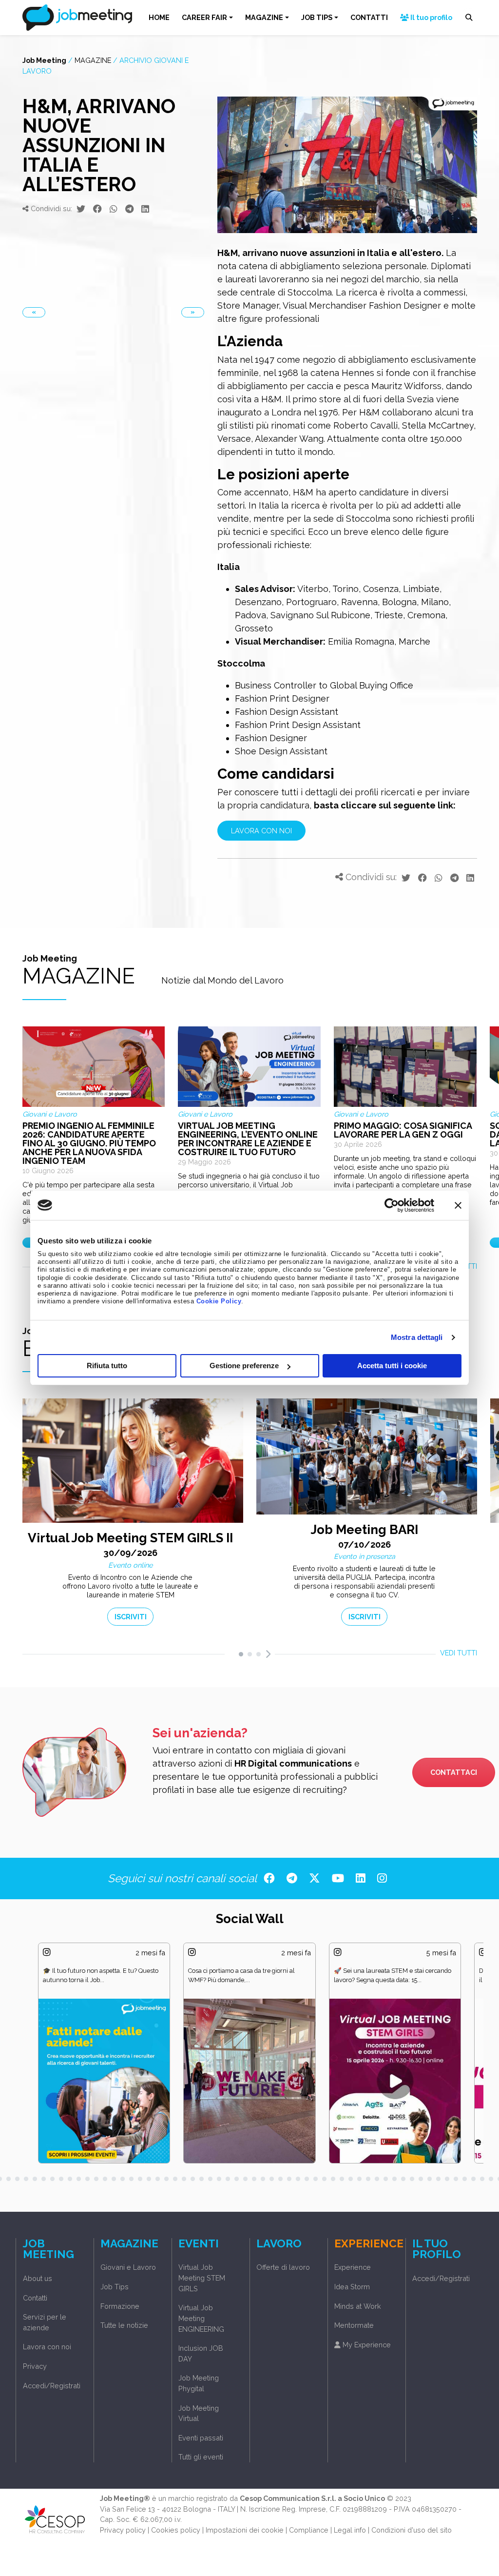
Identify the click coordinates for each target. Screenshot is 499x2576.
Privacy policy (123, 2530)
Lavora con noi (47, 2347)
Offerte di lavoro (283, 2267)
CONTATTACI (454, 1772)
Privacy (35, 2366)
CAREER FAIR (204, 17)
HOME (159, 17)
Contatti (35, 2298)
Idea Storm (352, 2287)
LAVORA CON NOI (261, 831)
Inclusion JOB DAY (201, 2353)
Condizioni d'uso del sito (412, 2530)
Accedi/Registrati (52, 2386)
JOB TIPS (317, 17)
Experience (353, 2267)
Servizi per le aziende (45, 2322)
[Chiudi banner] (458, 1205)
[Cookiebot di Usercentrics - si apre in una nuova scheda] (392, 1205)
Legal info (350, 2530)
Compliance (309, 2530)
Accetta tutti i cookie (392, 1366)
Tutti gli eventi (201, 2457)
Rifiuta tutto (107, 1366)
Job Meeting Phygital (199, 2383)
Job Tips (115, 2287)
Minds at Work (358, 2306)
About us (38, 2278)
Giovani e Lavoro (128, 2267)
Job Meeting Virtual (199, 2413)
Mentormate (354, 2325)
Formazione (120, 2306)
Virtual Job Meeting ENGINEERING (201, 2318)
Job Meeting (44, 60)
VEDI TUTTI (459, 1653)
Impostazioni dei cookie (245, 2530)
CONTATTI (369, 17)
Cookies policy (176, 2530)
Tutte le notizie (124, 2325)
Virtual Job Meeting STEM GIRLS (202, 2278)
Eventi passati (201, 2438)
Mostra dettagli (417, 1337)
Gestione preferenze (244, 1366)
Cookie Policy (219, 1301)
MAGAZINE (264, 17)
